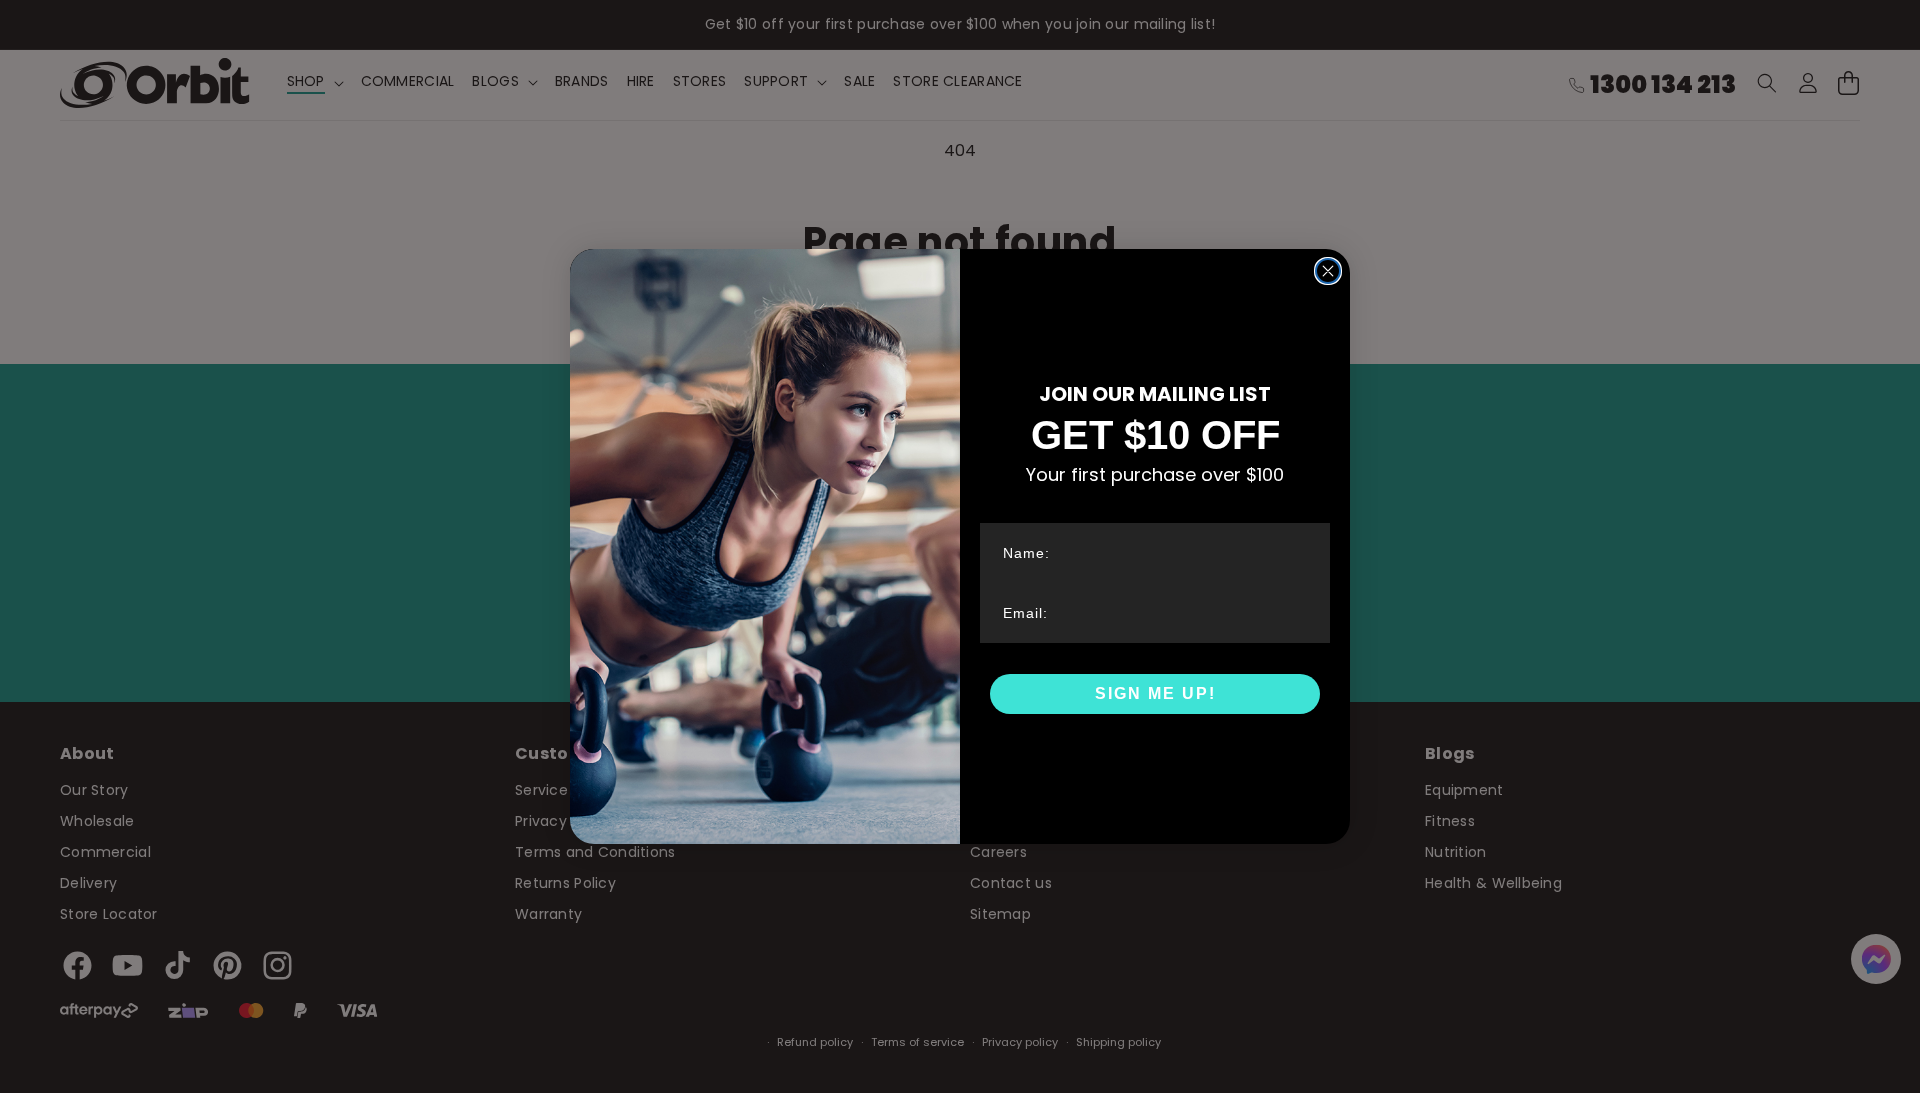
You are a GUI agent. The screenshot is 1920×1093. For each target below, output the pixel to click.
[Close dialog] (1328, 271)
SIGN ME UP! (1155, 693)
